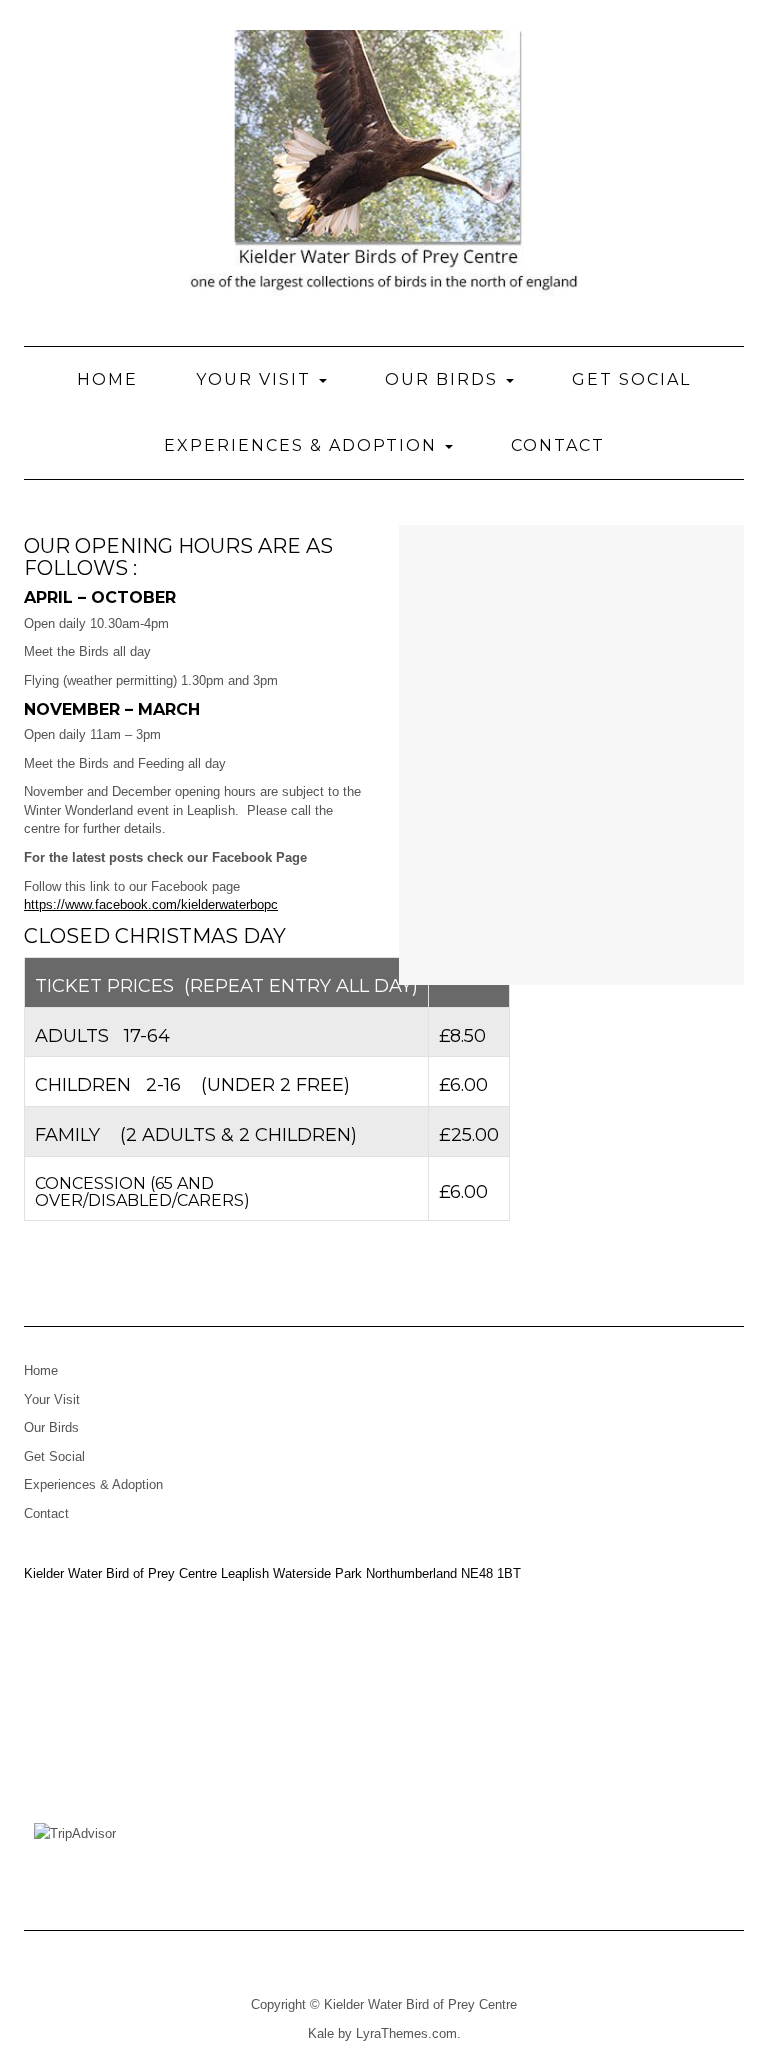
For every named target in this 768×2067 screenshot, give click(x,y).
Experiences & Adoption (303, 445)
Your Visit (256, 379)
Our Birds (444, 379)
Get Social (631, 379)
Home (107, 379)
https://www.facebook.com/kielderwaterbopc (151, 904)
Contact (558, 445)
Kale (321, 2033)
